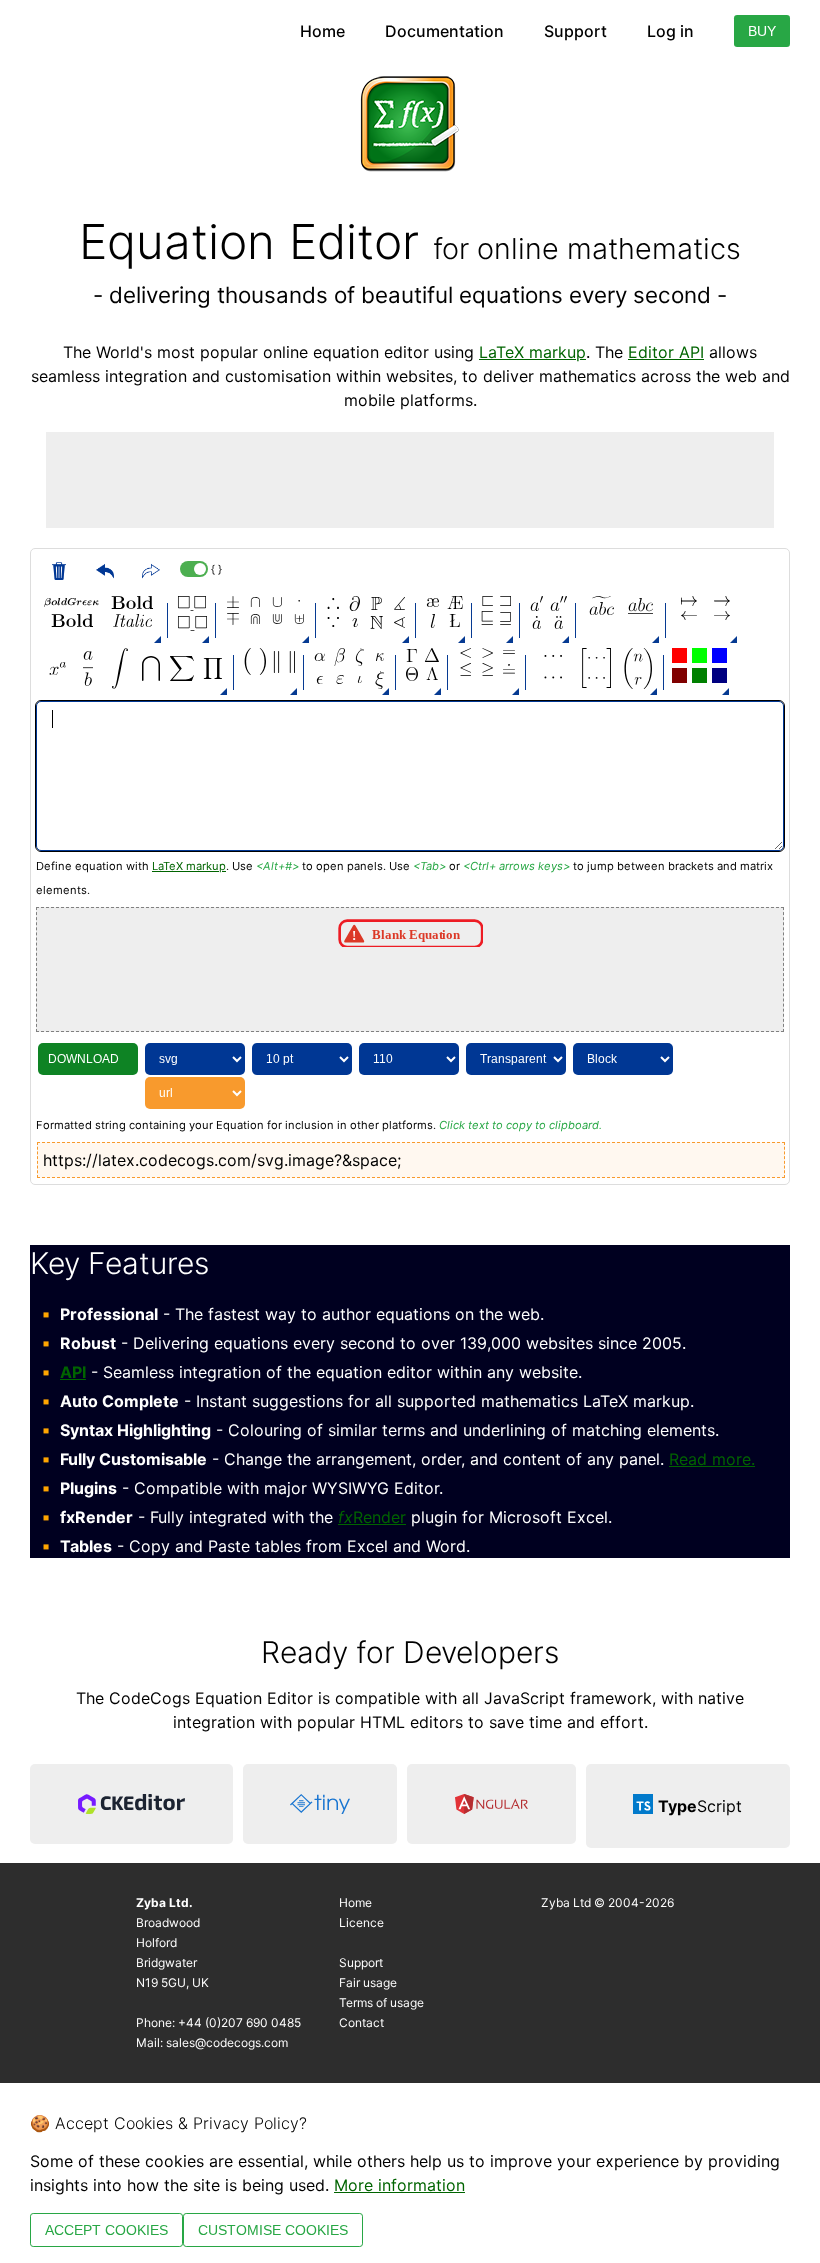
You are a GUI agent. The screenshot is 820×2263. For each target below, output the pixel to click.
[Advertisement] (410, 477)
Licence (361, 1922)
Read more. (712, 1459)
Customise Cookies (273, 2230)
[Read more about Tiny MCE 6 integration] (320, 1806)
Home (322, 31)
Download (83, 1059)
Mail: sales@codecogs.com (212, 2042)
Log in (670, 31)
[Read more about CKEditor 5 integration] (131, 1806)
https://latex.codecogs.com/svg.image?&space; (222, 1160)
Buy (762, 31)
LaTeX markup (532, 352)
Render (372, 1517)
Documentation (444, 31)
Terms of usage (381, 2002)
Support (575, 31)
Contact (361, 2022)
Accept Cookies (106, 2230)
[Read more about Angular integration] (491, 1806)
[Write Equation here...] (410, 776)
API (73, 1372)
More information (399, 2185)
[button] (71, 602)
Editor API (666, 352)
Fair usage (368, 1982)
